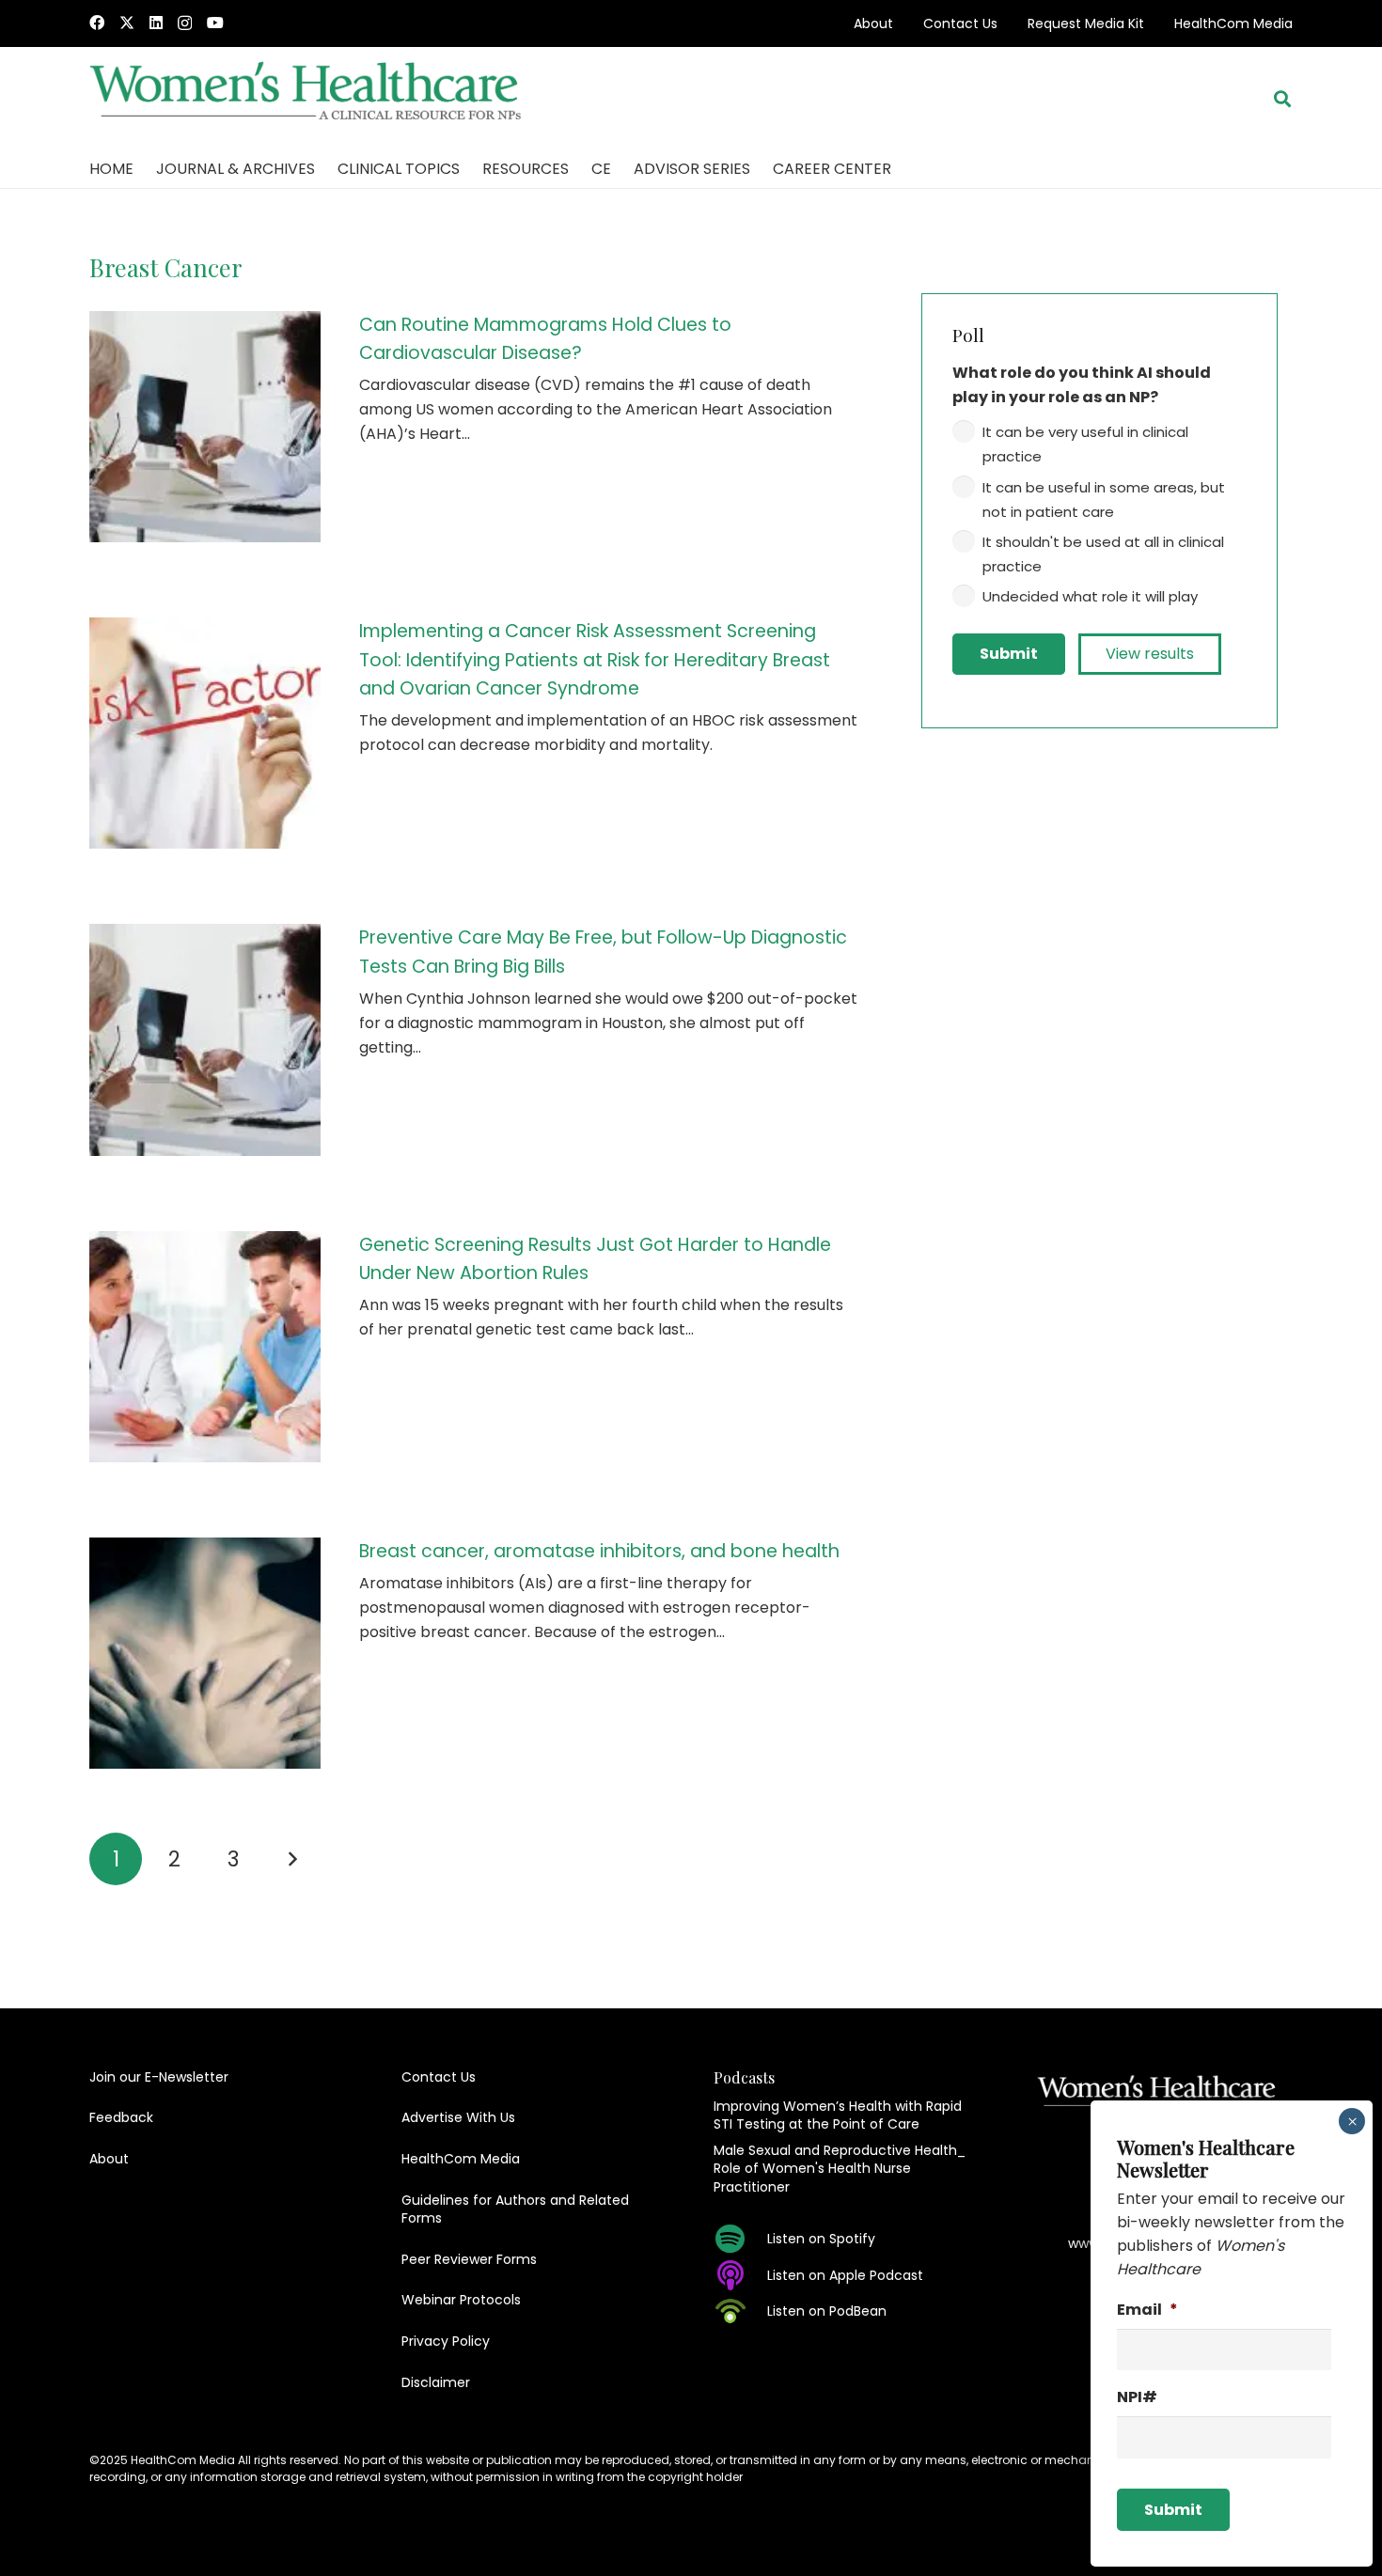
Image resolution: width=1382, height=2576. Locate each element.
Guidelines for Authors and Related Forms (515, 2209)
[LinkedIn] (156, 23)
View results (1150, 654)
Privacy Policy (446, 2341)
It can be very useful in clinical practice (1085, 444)
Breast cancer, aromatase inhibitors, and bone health (599, 1551)
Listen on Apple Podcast (845, 2275)
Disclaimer (436, 2382)
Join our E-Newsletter (159, 2077)
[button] (1282, 99)
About (873, 23)
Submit (1009, 654)
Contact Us (960, 23)
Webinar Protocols (461, 2300)
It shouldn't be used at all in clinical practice (1103, 554)
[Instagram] (185, 23)
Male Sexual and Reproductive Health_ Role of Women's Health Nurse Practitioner (840, 2169)
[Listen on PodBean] (740, 2311)
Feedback (121, 2117)
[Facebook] (97, 23)
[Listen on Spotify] (740, 2239)
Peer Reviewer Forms (469, 2259)
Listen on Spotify (821, 2239)
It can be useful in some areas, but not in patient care (1104, 500)
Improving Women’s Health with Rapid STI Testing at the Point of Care (838, 2115)
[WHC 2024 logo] (307, 99)
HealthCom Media (1233, 23)
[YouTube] (215, 23)
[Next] (291, 1859)
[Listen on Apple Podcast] (740, 2275)
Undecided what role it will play (1090, 596)
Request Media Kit (1086, 23)
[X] (127, 23)
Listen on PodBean (827, 2311)
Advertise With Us (458, 2117)
